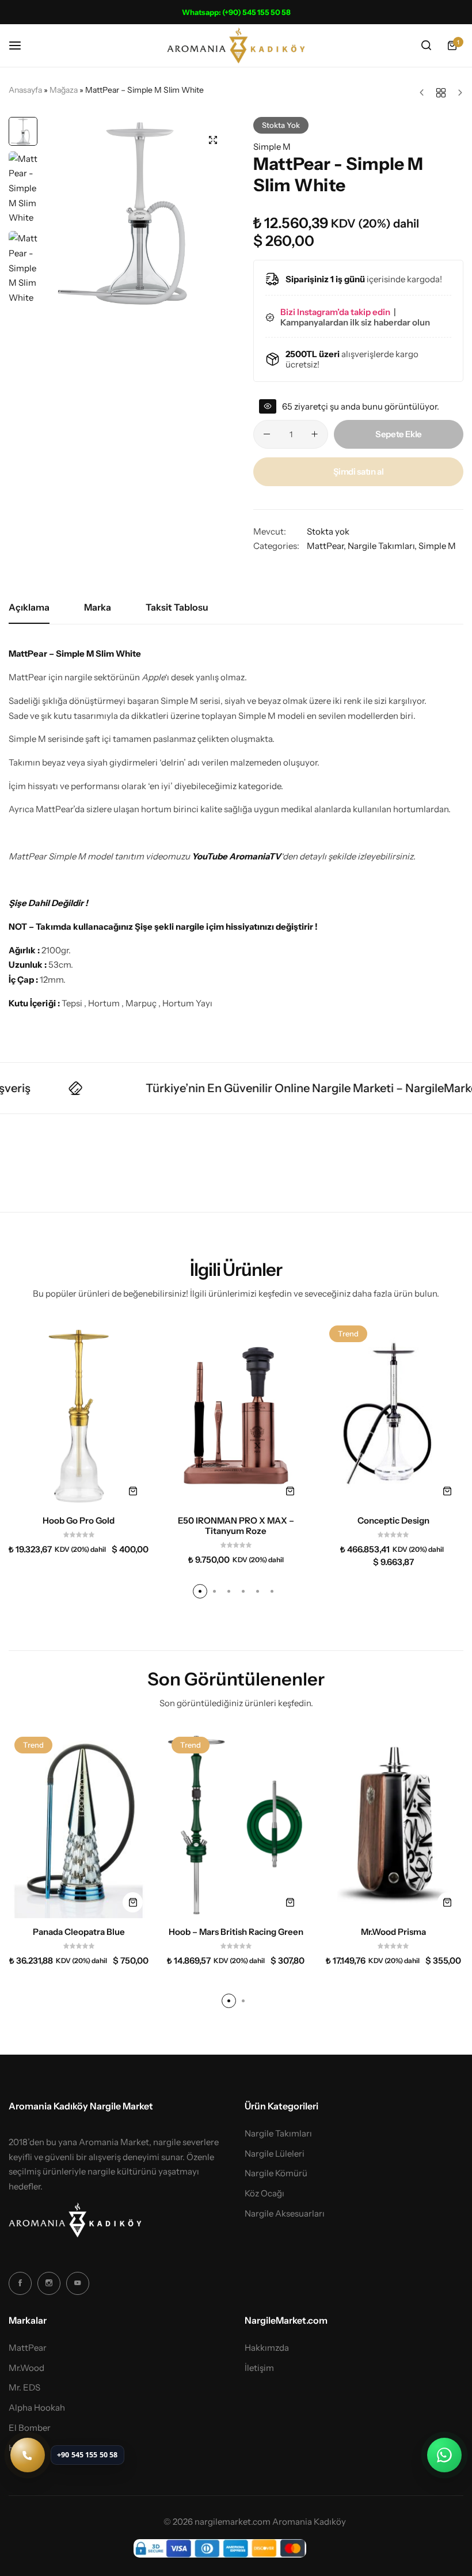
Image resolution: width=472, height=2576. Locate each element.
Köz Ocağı (264, 2194)
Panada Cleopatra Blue (79, 1932)
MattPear (325, 546)
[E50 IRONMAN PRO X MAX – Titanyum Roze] (236, 1413)
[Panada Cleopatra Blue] (79, 1824)
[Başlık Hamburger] (21, 45)
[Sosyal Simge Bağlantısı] (20, 2283)
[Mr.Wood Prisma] (393, 1824)
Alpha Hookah (37, 2408)
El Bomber (30, 2428)
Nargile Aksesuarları (285, 2214)
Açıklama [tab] (29, 607)
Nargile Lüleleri (275, 2154)
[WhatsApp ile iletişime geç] (444, 2455)
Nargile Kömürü (276, 2173)
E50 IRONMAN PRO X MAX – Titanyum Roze (236, 1526)
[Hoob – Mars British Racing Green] (236, 1824)
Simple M (272, 147)
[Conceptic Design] (393, 1413)
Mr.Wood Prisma (393, 1932)
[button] (216, 213)
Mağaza (64, 90)
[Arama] (426, 46)
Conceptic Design (393, 1521)
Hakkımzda (267, 2348)
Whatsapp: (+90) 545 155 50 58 (236, 12)
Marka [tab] (98, 607)
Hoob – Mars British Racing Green (236, 1932)
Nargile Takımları (381, 546)
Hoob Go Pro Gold (79, 1521)
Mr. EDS (24, 2388)
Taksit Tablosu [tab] (177, 607)
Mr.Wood (26, 2368)
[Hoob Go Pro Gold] (79, 1413)
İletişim (259, 2368)
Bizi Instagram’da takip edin (336, 312)
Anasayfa (25, 90)
